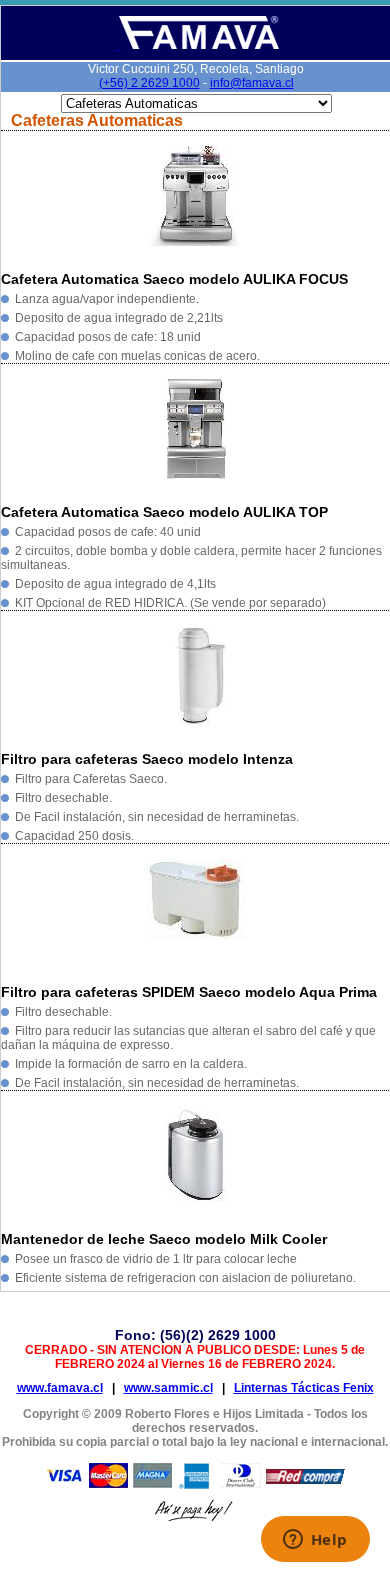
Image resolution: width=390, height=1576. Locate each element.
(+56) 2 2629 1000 (149, 83)
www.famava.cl (60, 1388)
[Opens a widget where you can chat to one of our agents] (315, 1541)
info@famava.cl (252, 83)
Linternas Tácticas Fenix (304, 1388)
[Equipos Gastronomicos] (197, 45)
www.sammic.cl (168, 1388)
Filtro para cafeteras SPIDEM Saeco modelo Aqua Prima (189, 992)
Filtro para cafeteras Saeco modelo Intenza (147, 759)
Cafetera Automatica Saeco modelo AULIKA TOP (164, 512)
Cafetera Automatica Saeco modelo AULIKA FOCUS (174, 279)
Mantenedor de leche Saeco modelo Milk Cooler (164, 1239)
